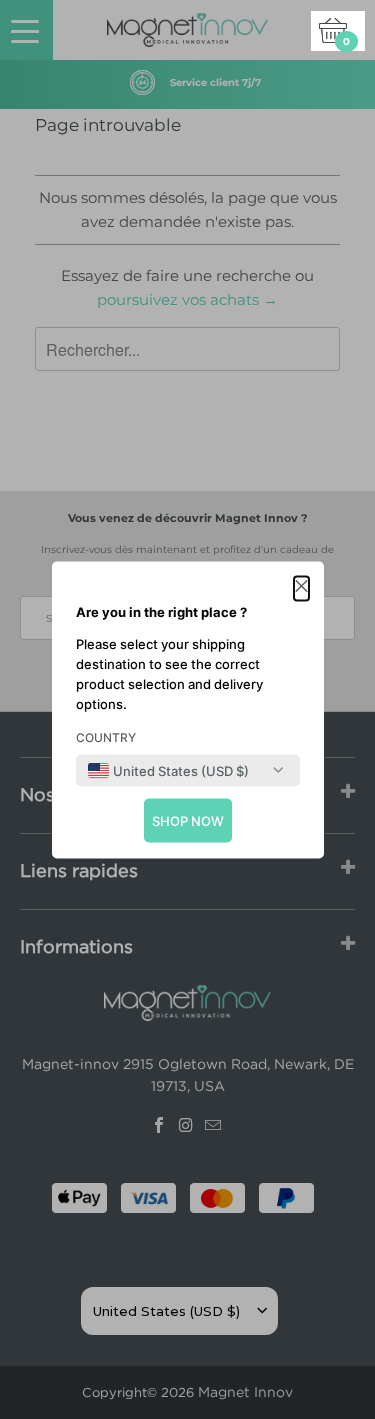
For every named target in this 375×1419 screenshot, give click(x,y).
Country (106, 736)
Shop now (188, 820)
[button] (301, 588)
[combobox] (168, 770)
